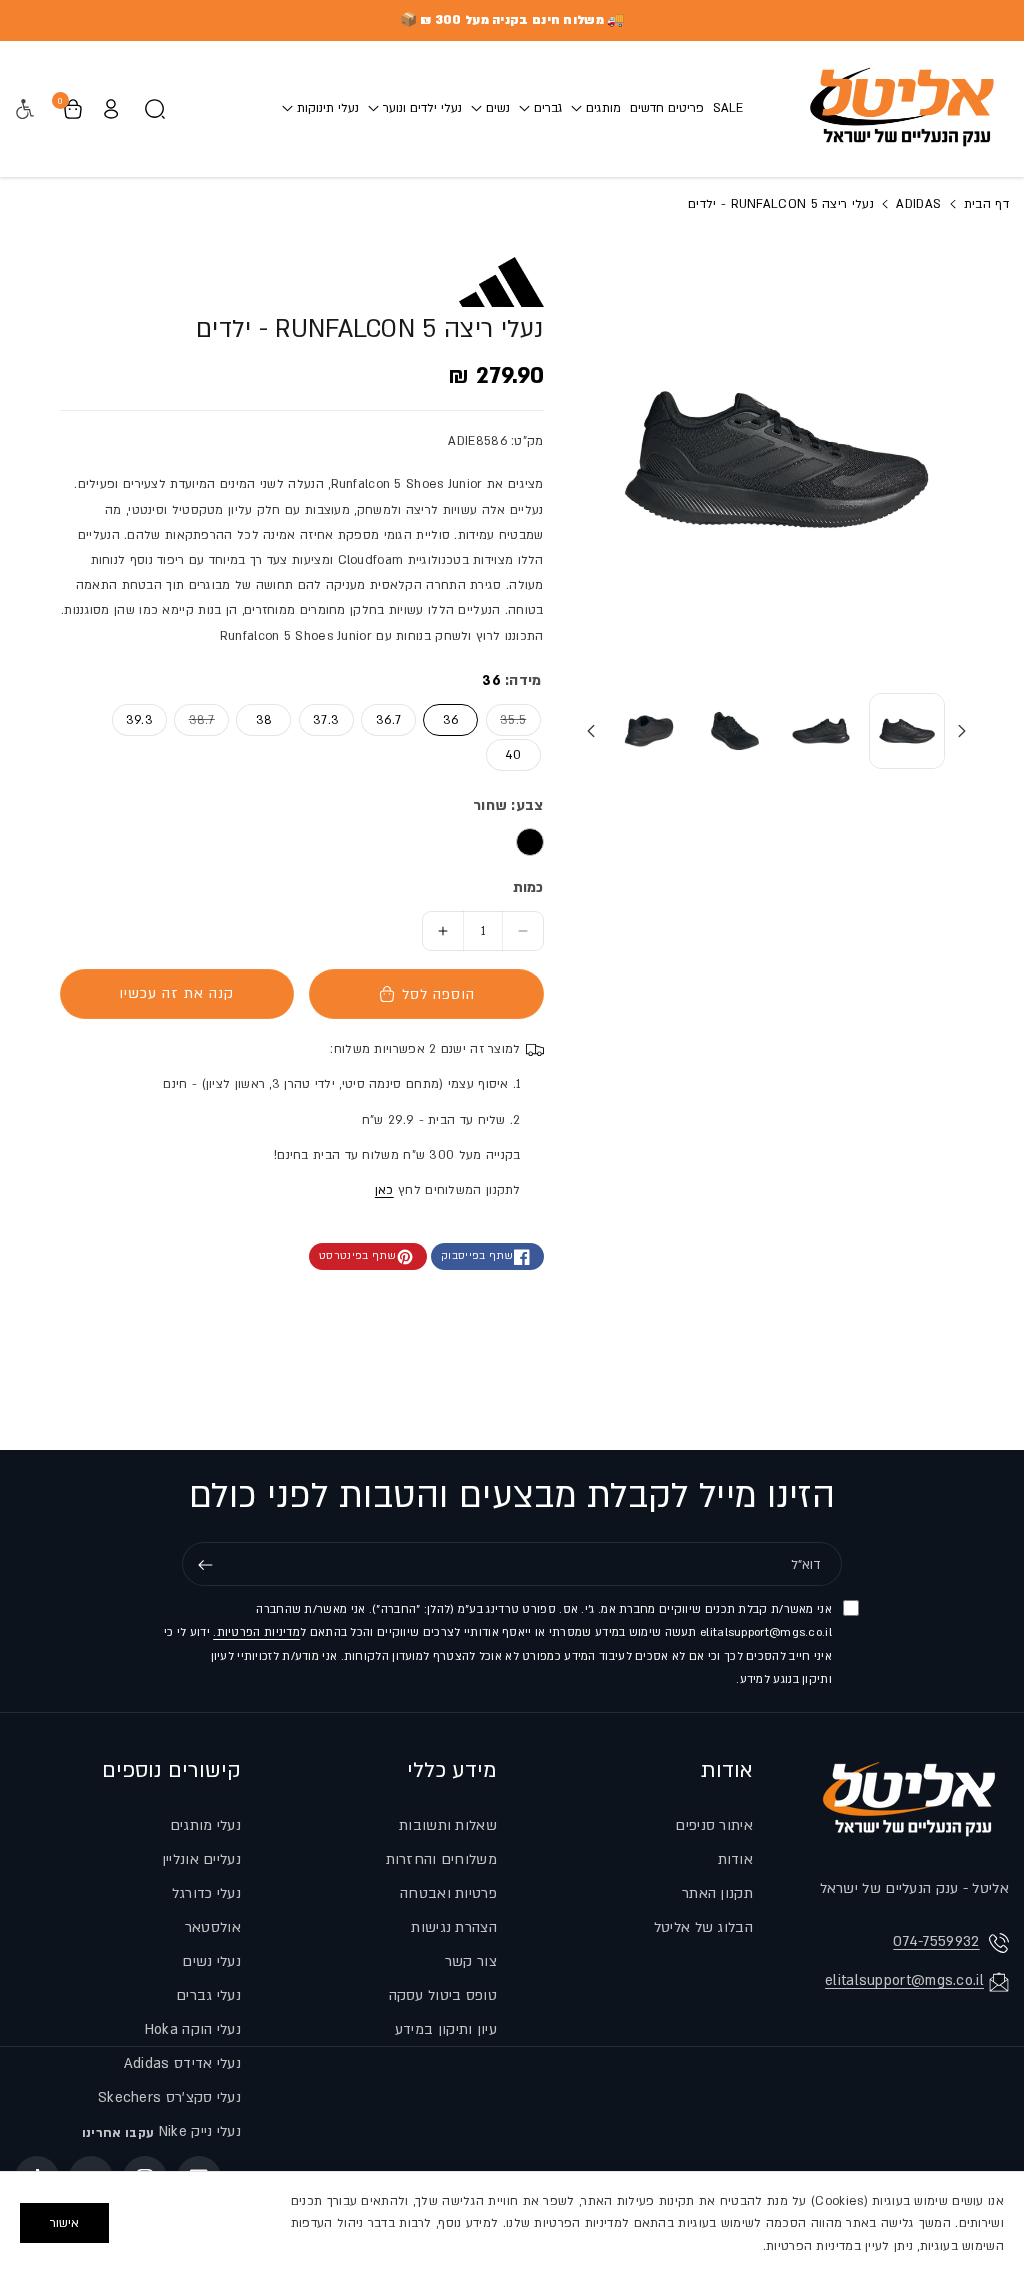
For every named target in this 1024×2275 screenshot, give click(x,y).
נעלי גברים (208, 1995)
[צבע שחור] (530, 842)
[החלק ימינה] (591, 731)
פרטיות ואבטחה (448, 1893)
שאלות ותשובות (448, 1825)
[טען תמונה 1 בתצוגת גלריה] (907, 731)
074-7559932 (936, 1941)
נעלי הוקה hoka (193, 2029)
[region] (512, 2223)
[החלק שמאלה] (962, 731)
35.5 (506, 719)
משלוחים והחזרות (442, 1859)
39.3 (139, 720)
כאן (384, 1190)
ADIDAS (916, 204)
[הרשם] (205, 1565)
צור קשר (471, 1961)
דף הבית (984, 204)
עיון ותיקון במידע (446, 2029)
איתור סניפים (714, 1825)
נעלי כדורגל (206, 1893)
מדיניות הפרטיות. (256, 1632)
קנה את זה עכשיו (176, 993)
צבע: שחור (508, 805)
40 (513, 755)
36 (451, 720)
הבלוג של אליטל (703, 1927)
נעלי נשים (211, 1961)
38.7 (194, 719)
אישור (64, 2223)
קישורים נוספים (171, 1770)
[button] (596, 108)
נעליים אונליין (201, 1859)
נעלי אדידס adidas (182, 2063)
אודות (727, 1770)
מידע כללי (452, 1770)
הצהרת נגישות (454, 1927)
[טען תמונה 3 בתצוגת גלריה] (735, 731)
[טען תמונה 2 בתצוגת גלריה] (821, 731)
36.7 (388, 720)
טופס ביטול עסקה (443, 1995)
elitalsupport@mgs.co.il (904, 1980)
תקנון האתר (717, 1893)
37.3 (326, 720)
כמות (528, 887)
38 (264, 720)
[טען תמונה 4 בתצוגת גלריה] (649, 731)
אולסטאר (213, 1927)
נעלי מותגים (205, 1825)
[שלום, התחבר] (111, 109)
